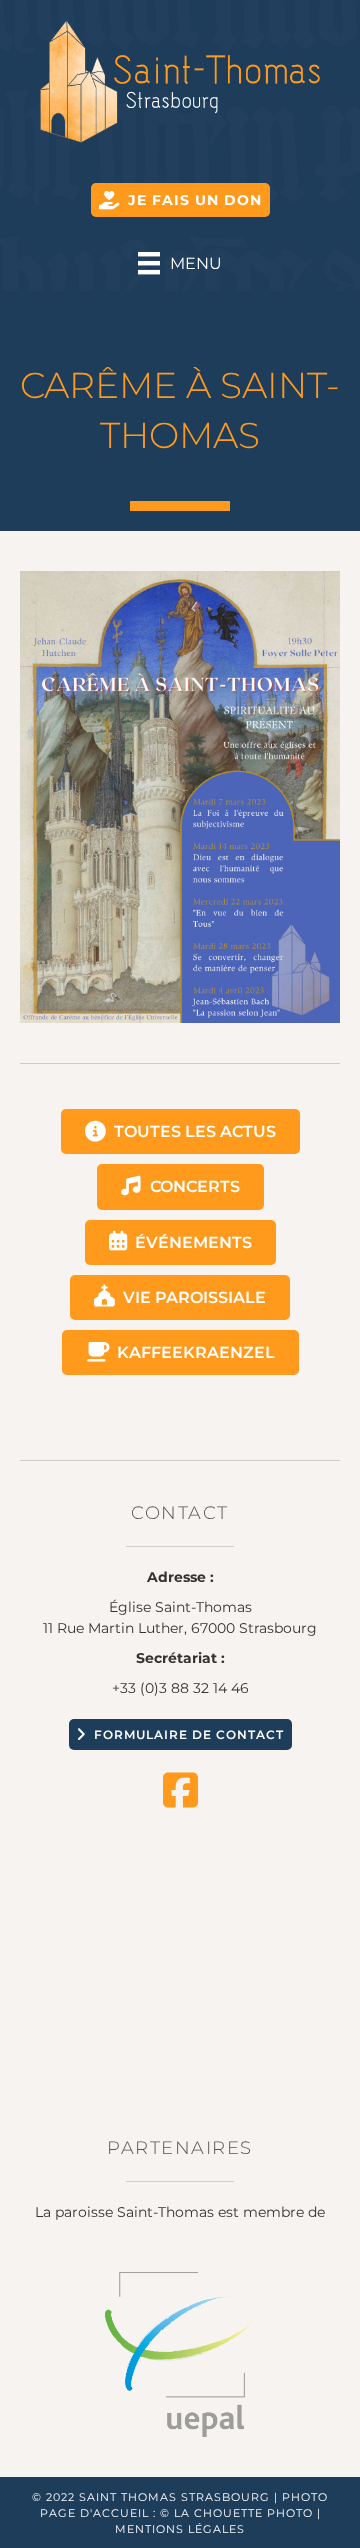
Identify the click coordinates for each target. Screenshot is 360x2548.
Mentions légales (180, 2529)
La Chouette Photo (243, 2513)
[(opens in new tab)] (180, 2353)
